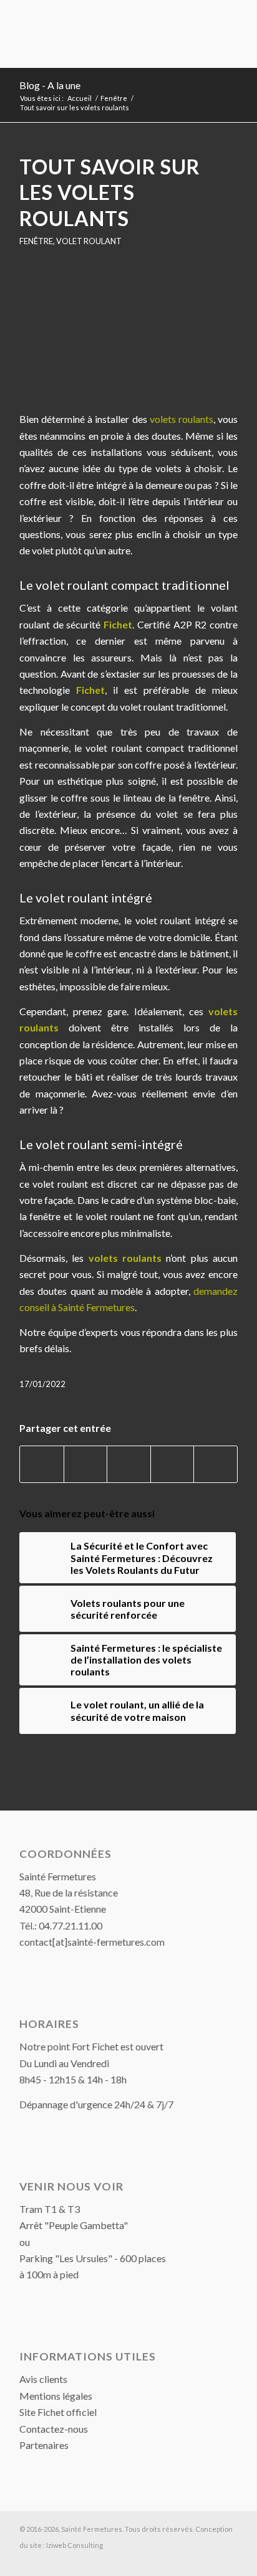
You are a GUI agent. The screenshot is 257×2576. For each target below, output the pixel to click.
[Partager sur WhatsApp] (129, 1464)
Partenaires (44, 2445)
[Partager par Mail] (216, 1464)
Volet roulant (89, 241)
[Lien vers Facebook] (228, 2560)
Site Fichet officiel (58, 2412)
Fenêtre (36, 241)
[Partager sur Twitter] (86, 1464)
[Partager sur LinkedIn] (172, 1464)
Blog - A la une (50, 85)
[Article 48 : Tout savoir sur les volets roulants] (128, 337)
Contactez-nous (54, 2429)
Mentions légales (56, 2396)
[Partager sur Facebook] (42, 1464)
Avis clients (43, 2379)
